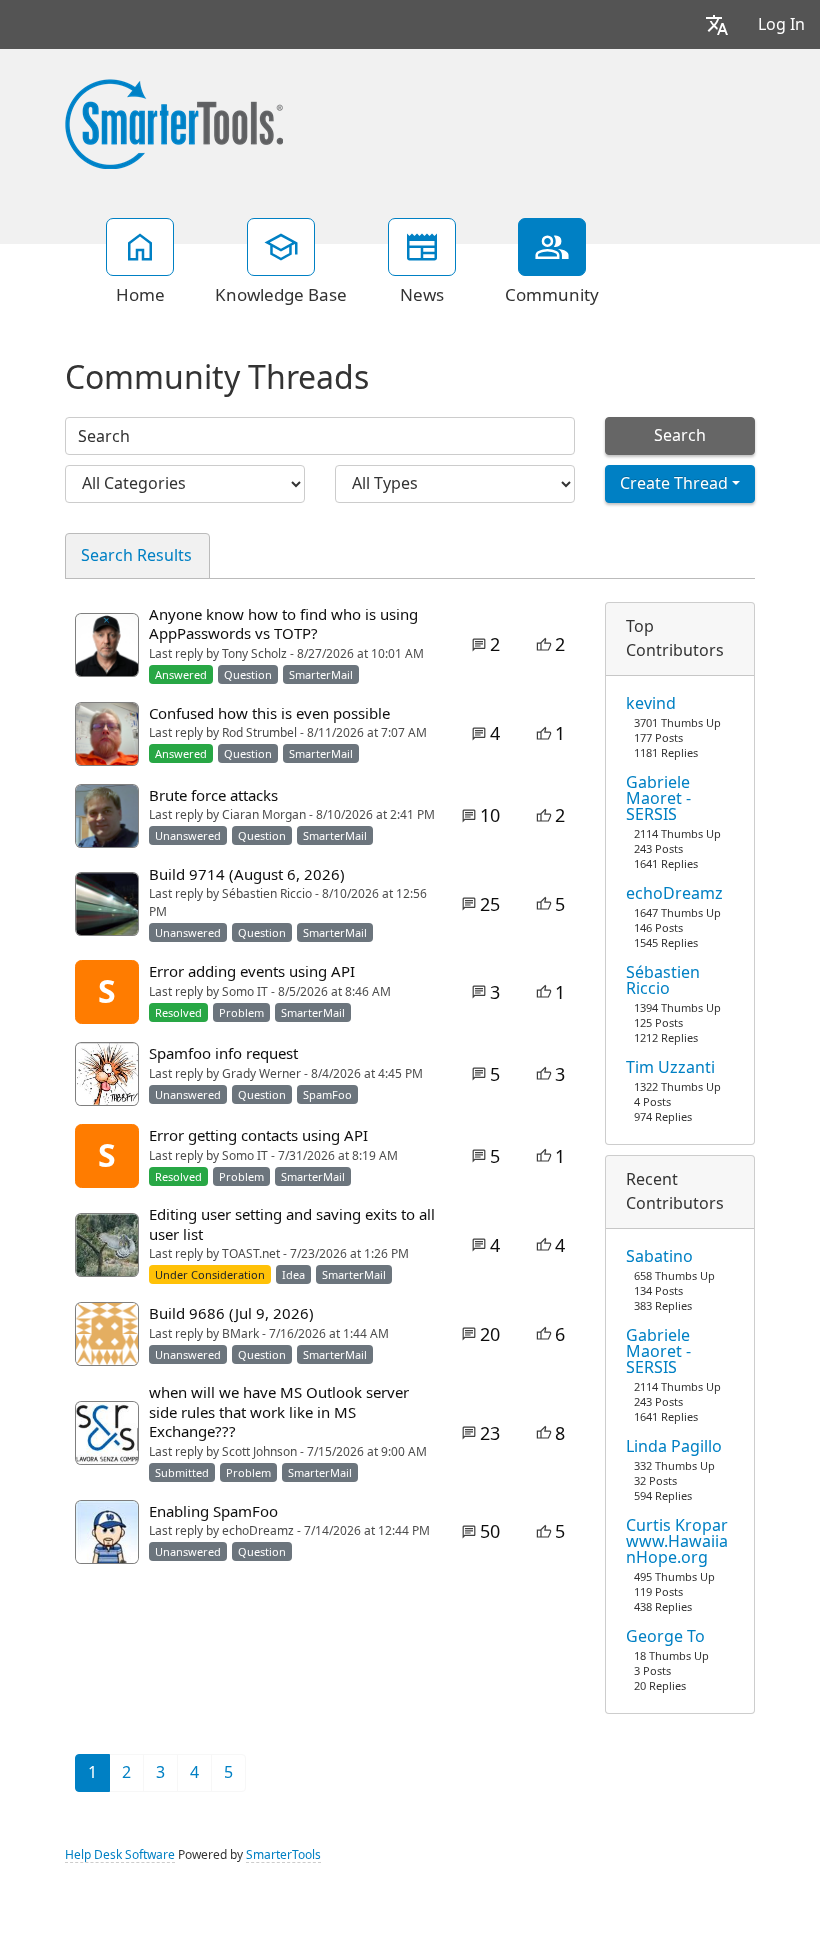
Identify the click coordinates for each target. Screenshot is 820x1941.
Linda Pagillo (674, 1447)
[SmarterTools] (174, 122)
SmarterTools (283, 1855)
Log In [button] (781, 24)
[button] (717, 24)
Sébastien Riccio (663, 981)
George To (665, 1637)
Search (680, 435)
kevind (651, 704)
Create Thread (674, 483)
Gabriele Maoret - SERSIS (658, 799)
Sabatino (659, 1257)
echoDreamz (674, 894)
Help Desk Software (120, 1855)
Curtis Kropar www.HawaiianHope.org (677, 1542)
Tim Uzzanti (670, 1068)
